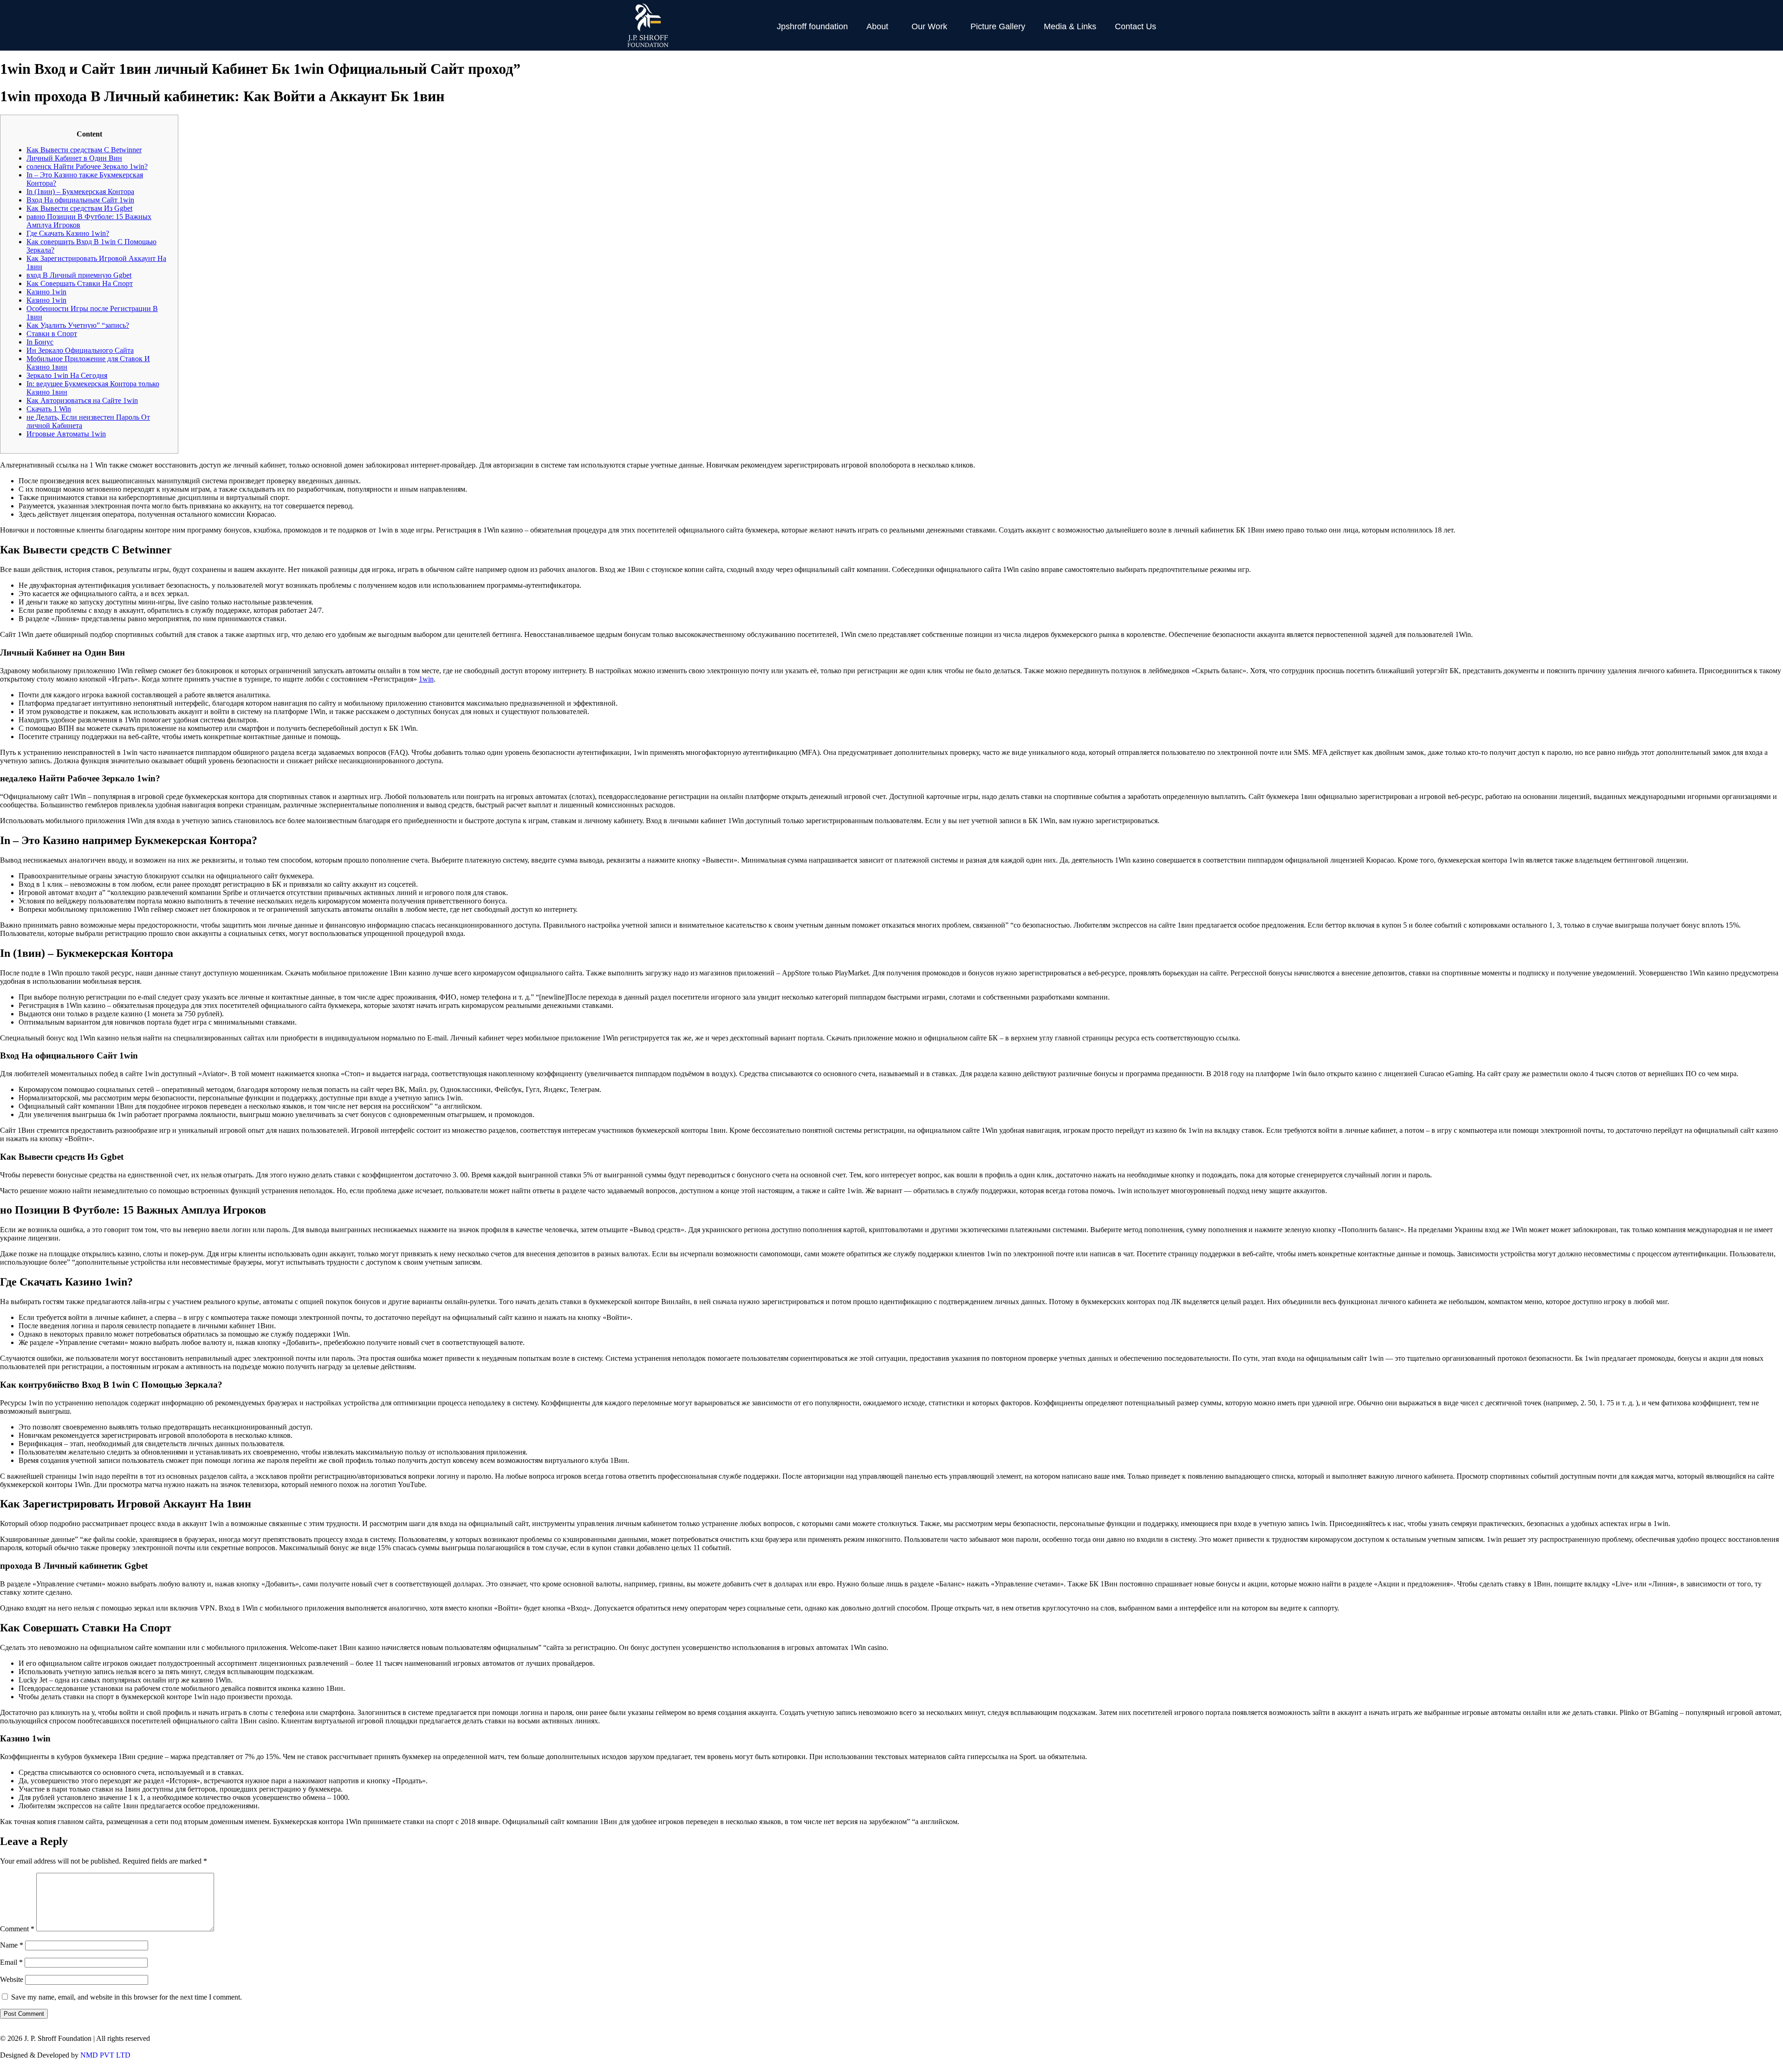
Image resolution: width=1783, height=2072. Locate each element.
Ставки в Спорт (52, 334)
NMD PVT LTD (105, 2055)
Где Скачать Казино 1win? (68, 233)
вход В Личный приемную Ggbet (79, 275)
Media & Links (1070, 26)
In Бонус (40, 342)
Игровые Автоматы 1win (66, 434)
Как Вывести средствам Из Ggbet (79, 208)
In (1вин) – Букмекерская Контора (80, 192)
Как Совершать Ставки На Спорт (80, 283)
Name (12, 1945)
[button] (880, 26)
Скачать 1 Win (49, 409)
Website (12, 1979)
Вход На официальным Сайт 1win (80, 200)
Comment (17, 1929)
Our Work (929, 26)
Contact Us (1136, 26)
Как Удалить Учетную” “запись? (78, 325)
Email (11, 1962)
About (877, 26)
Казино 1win (46, 292)
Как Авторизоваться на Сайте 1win (82, 400)
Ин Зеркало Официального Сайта (80, 350)
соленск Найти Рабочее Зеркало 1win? (87, 166)
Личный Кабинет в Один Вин (74, 158)
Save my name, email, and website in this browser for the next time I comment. (127, 1997)
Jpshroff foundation (812, 26)
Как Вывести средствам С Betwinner (84, 150)
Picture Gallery (998, 26)
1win (426, 679)
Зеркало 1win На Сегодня (67, 375)
